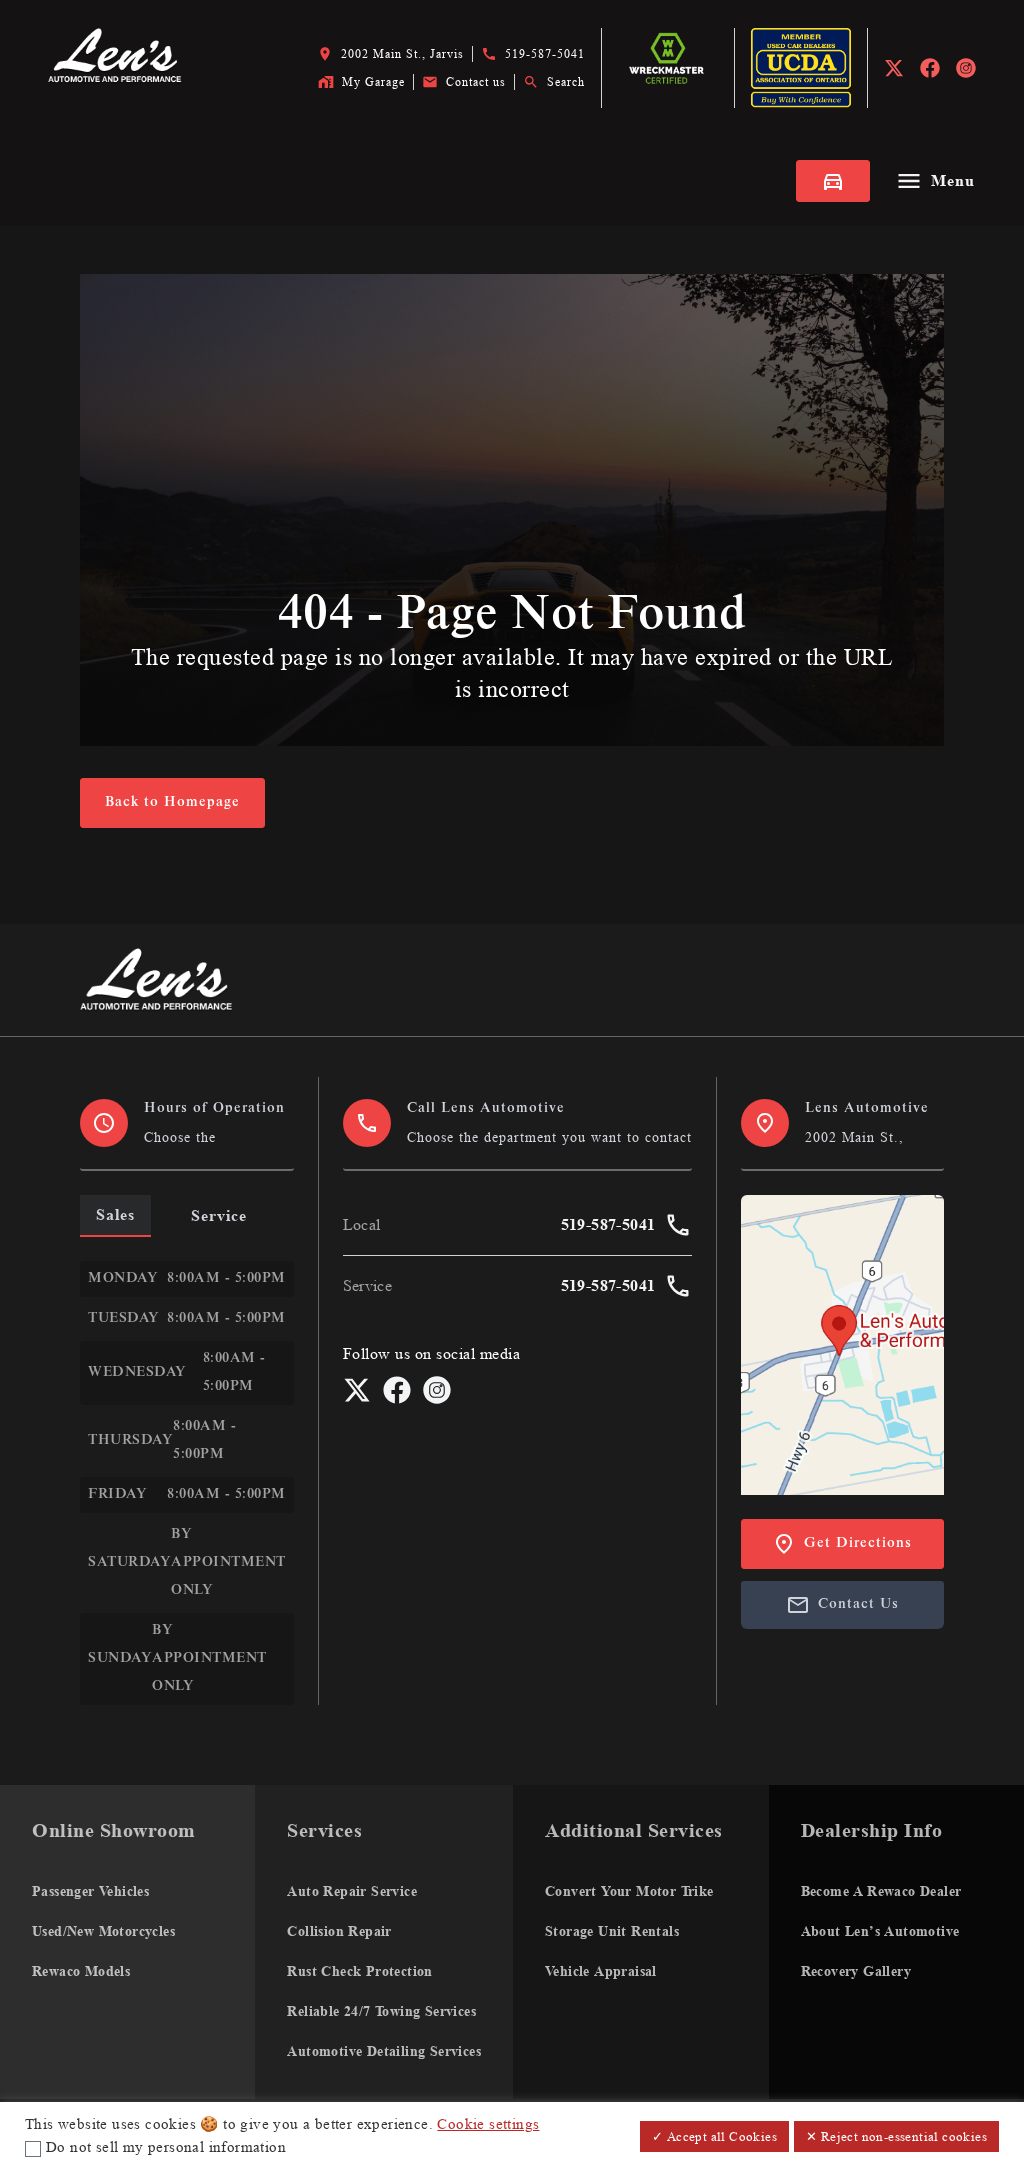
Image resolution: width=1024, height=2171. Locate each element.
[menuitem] (127, 1942)
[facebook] (930, 68)
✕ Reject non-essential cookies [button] (896, 2136)
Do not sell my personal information (166, 2147)
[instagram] (966, 68)
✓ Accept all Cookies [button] (714, 2136)
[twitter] (894, 68)
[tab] (115, 1215)
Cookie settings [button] (488, 2124)
